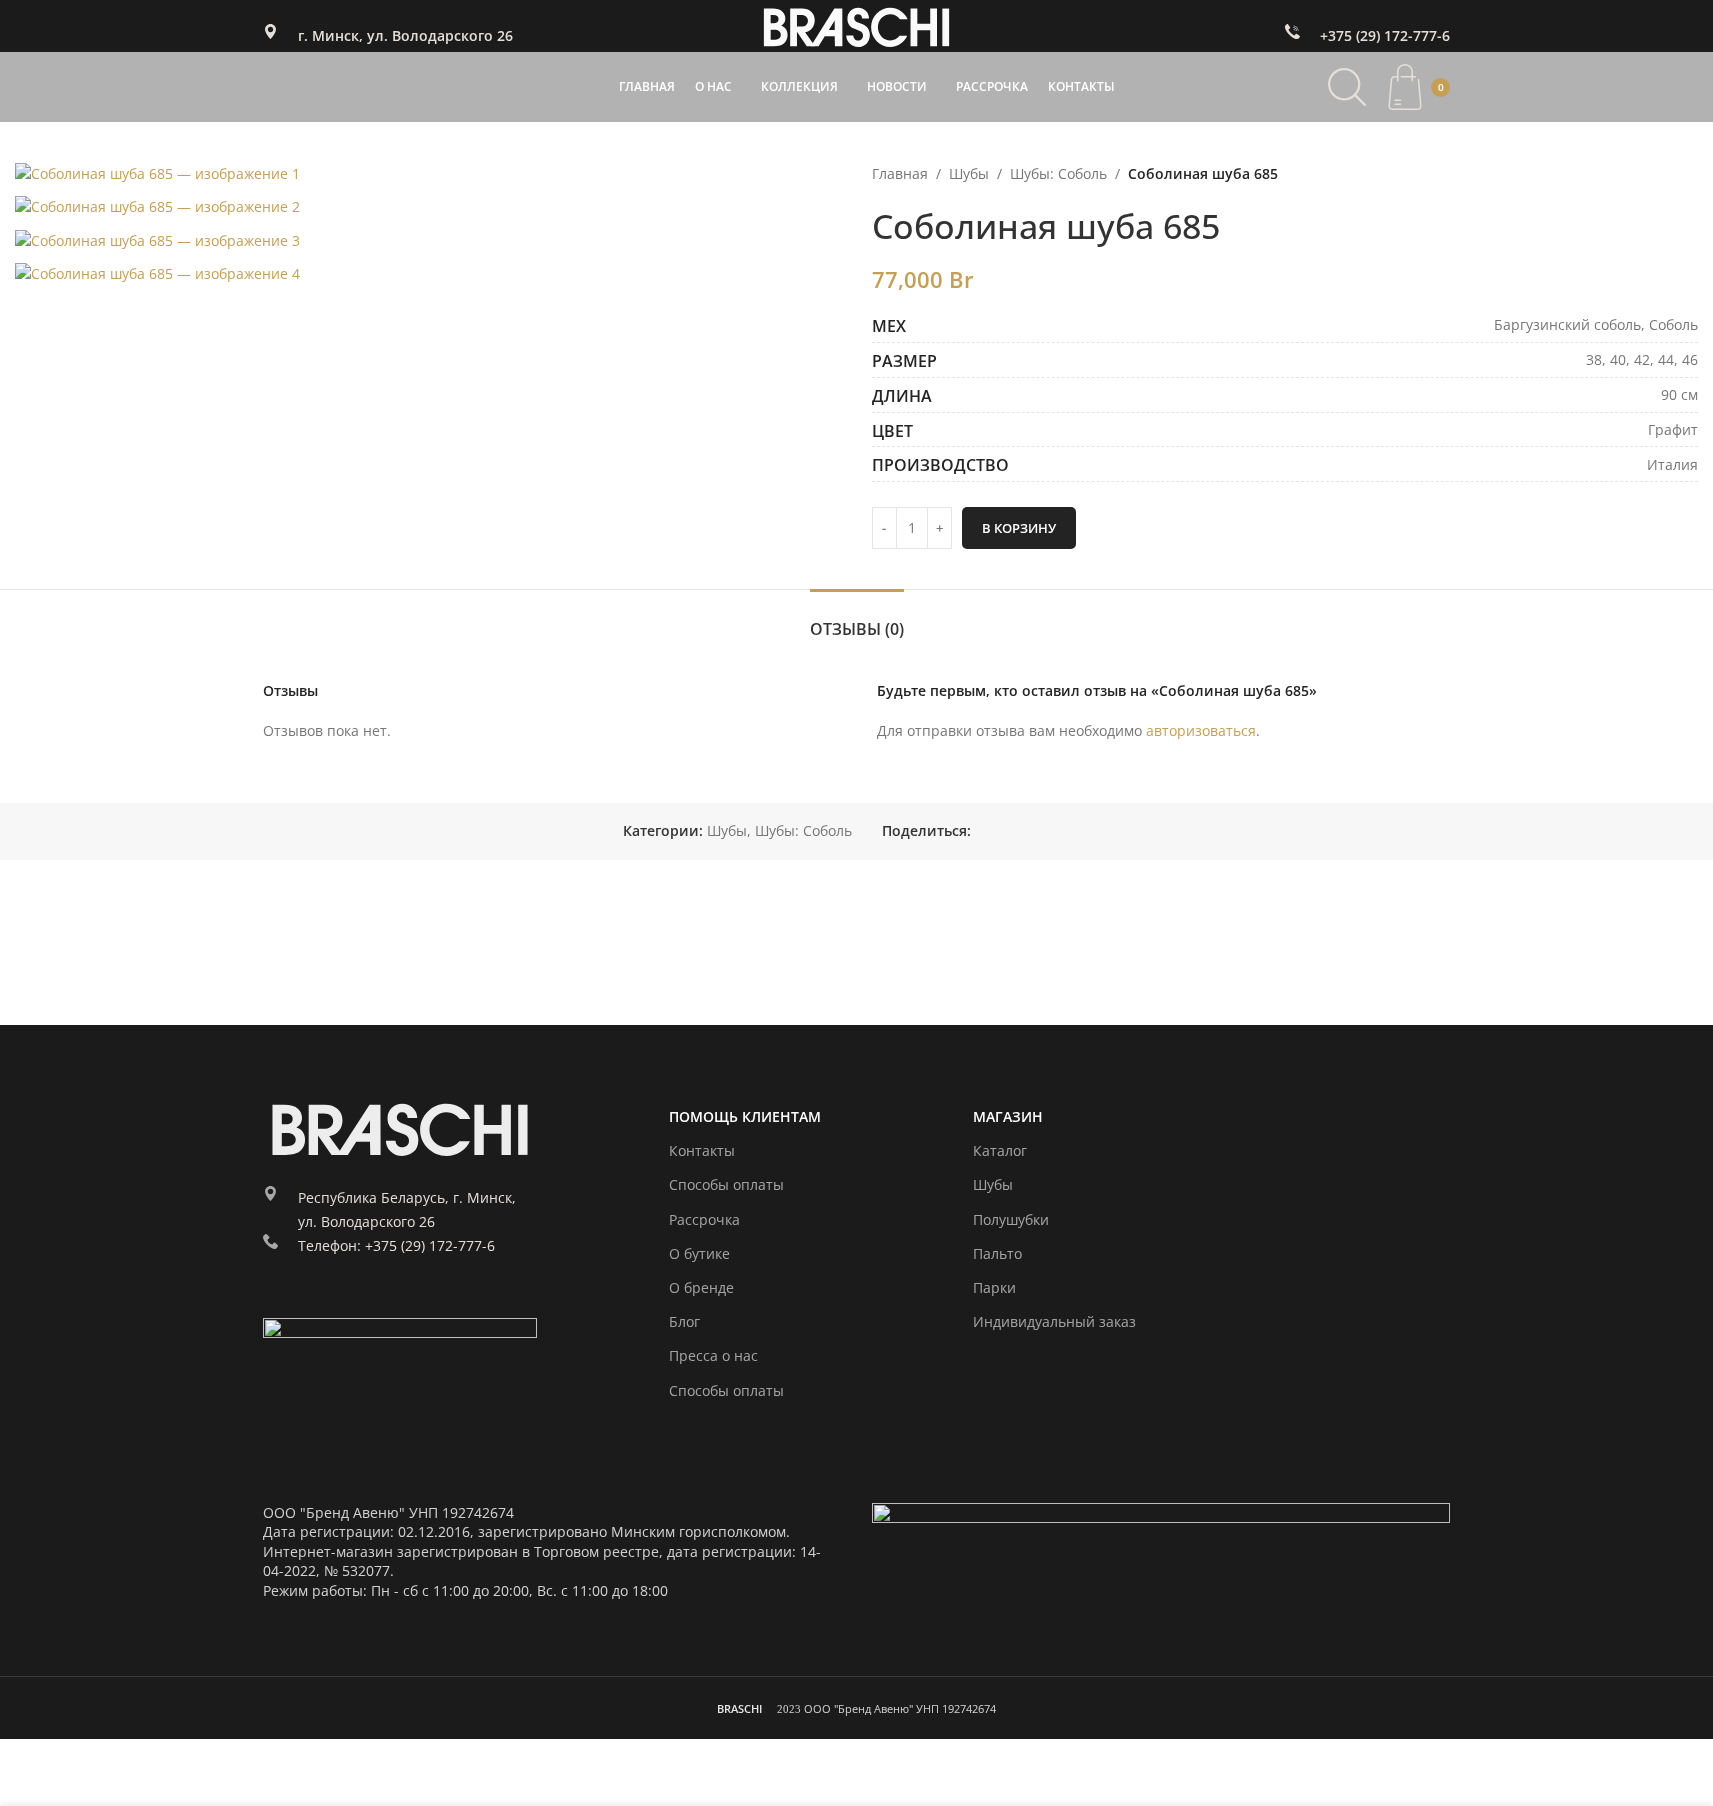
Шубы (969, 173)
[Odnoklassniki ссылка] (983, 831)
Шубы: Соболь (1058, 173)
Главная (900, 173)
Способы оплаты (726, 1184)
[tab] (857, 619)
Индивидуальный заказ (1054, 1321)
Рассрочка (704, 1219)
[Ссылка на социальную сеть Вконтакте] (1031, 831)
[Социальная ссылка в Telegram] (1055, 831)
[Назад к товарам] (1662, 174)
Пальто (997, 1253)
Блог (684, 1321)
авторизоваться (1201, 730)
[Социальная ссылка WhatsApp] (1007, 831)
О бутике (699, 1253)
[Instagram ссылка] (278, 1303)
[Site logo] (857, 24)
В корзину (1019, 528)
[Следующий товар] (1686, 174)
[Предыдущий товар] (1638, 174)
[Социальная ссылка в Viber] (1079, 831)
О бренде (701, 1287)
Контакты (702, 1150)
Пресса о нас (713, 1355)
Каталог (1000, 1150)
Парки (994, 1287)
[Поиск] (1347, 87)
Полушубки (1011, 1219)
